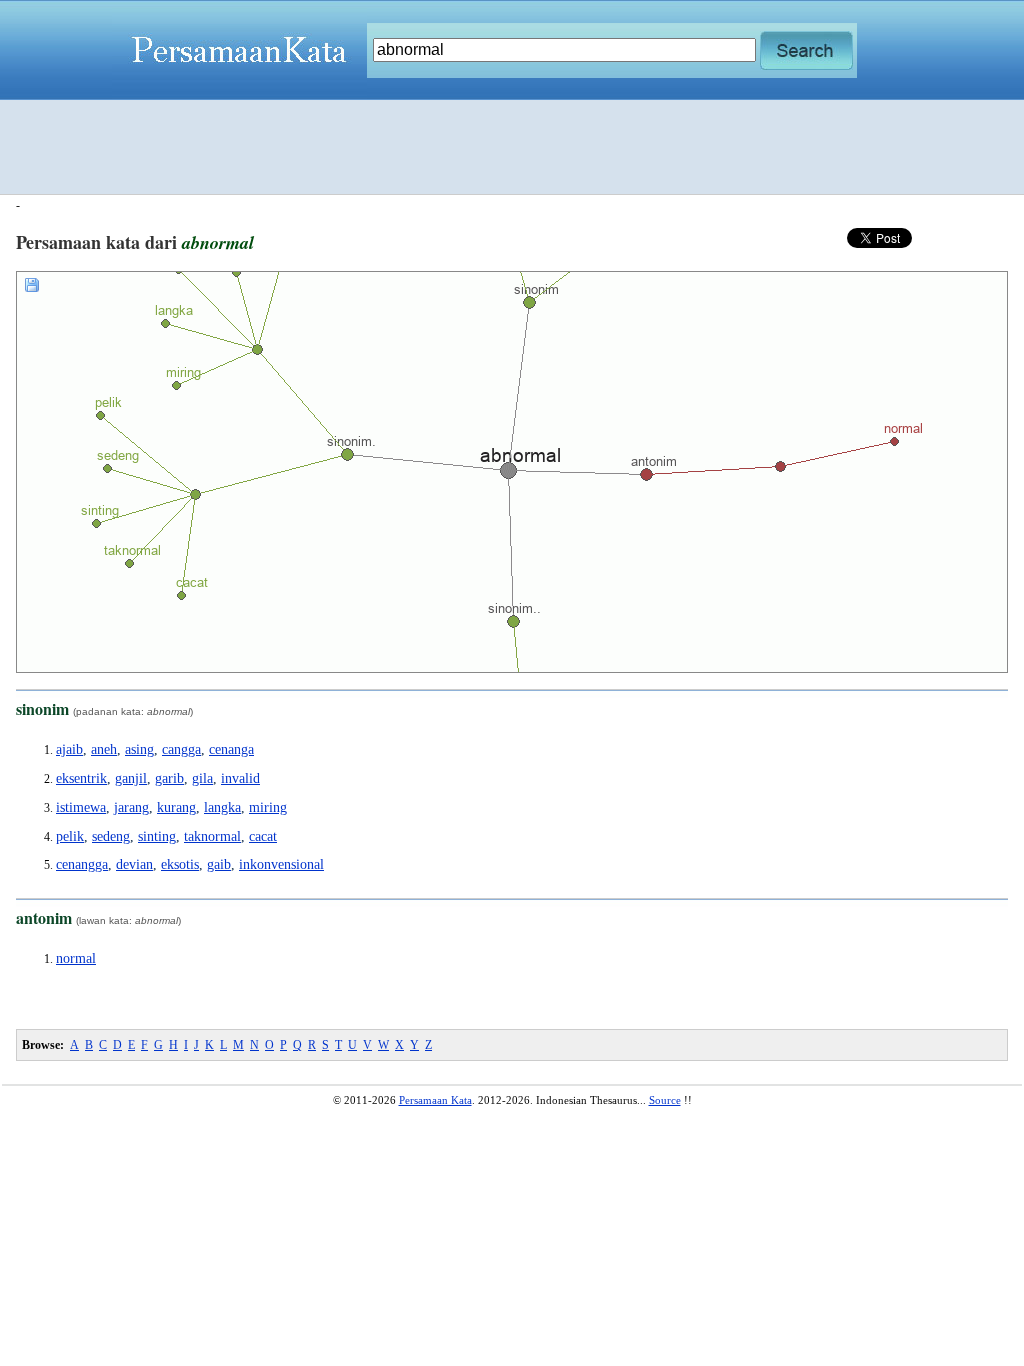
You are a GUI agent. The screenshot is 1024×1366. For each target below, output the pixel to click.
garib (169, 778)
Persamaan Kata (435, 1100)
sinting (157, 836)
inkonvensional (281, 864)
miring (268, 807)
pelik (70, 836)
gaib (219, 864)
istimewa (81, 807)
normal (76, 958)
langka (222, 807)
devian (134, 864)
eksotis (180, 864)
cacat (263, 836)
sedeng (111, 836)
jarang (131, 807)
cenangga (82, 864)
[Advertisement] (512, 147)
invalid (240, 778)
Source (665, 1100)
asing (139, 749)
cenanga (231, 749)
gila (202, 778)
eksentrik (81, 778)
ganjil (131, 778)
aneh (104, 749)
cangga (181, 749)
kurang (176, 807)
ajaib (69, 749)
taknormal (212, 836)
